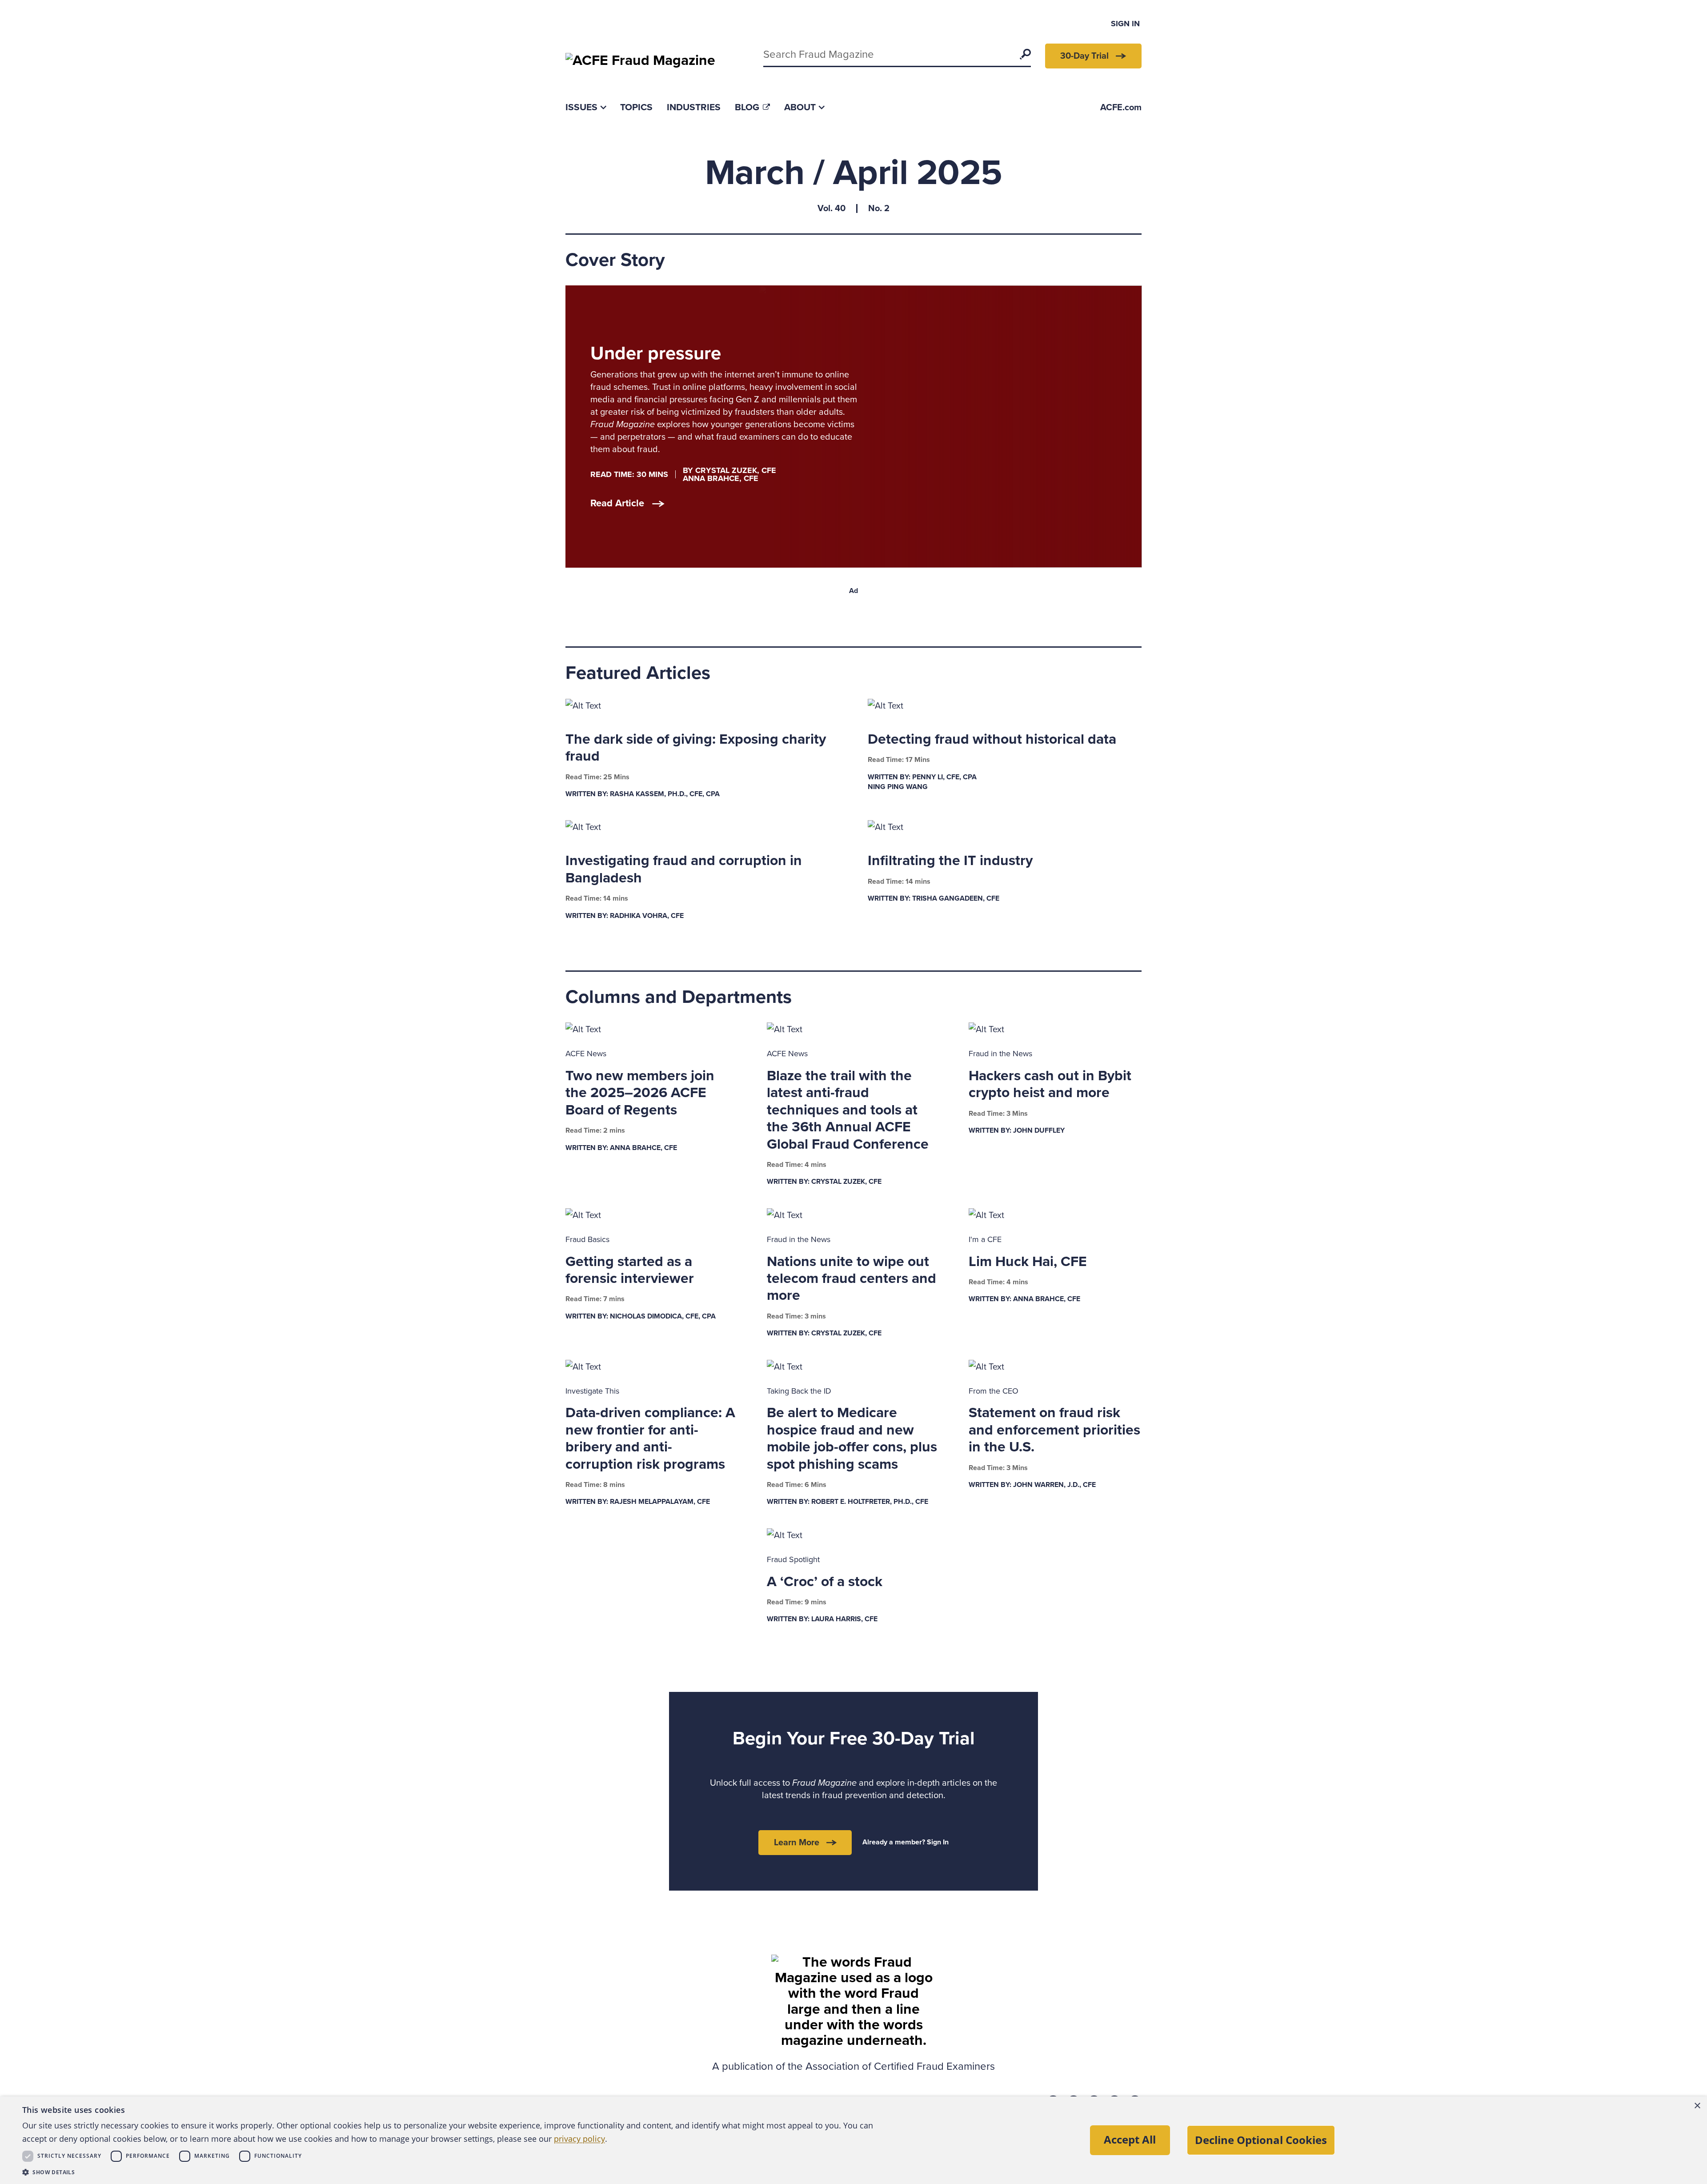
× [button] (1697, 2106)
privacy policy (579, 2139)
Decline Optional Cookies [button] (1261, 2140)
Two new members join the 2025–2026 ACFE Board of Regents (640, 1093)
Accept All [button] (1130, 2139)
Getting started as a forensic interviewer (630, 1270)
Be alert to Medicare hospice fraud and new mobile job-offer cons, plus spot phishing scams (852, 1438)
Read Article (617, 503)
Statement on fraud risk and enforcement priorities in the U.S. (1054, 1430)
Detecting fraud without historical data (992, 739)
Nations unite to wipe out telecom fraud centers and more (851, 1279)
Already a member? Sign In (906, 1842)
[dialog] (853, 2140)
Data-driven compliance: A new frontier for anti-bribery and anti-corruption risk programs (650, 1438)
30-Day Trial (1084, 56)
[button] (453, 2172)
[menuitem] (586, 107)
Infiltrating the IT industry (950, 861)
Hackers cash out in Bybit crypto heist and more (1050, 1084)
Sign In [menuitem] (1125, 24)
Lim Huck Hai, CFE (1028, 1262)
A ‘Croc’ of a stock (825, 1582)
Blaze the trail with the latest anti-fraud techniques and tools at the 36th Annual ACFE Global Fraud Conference (848, 1110)
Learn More (797, 1843)
